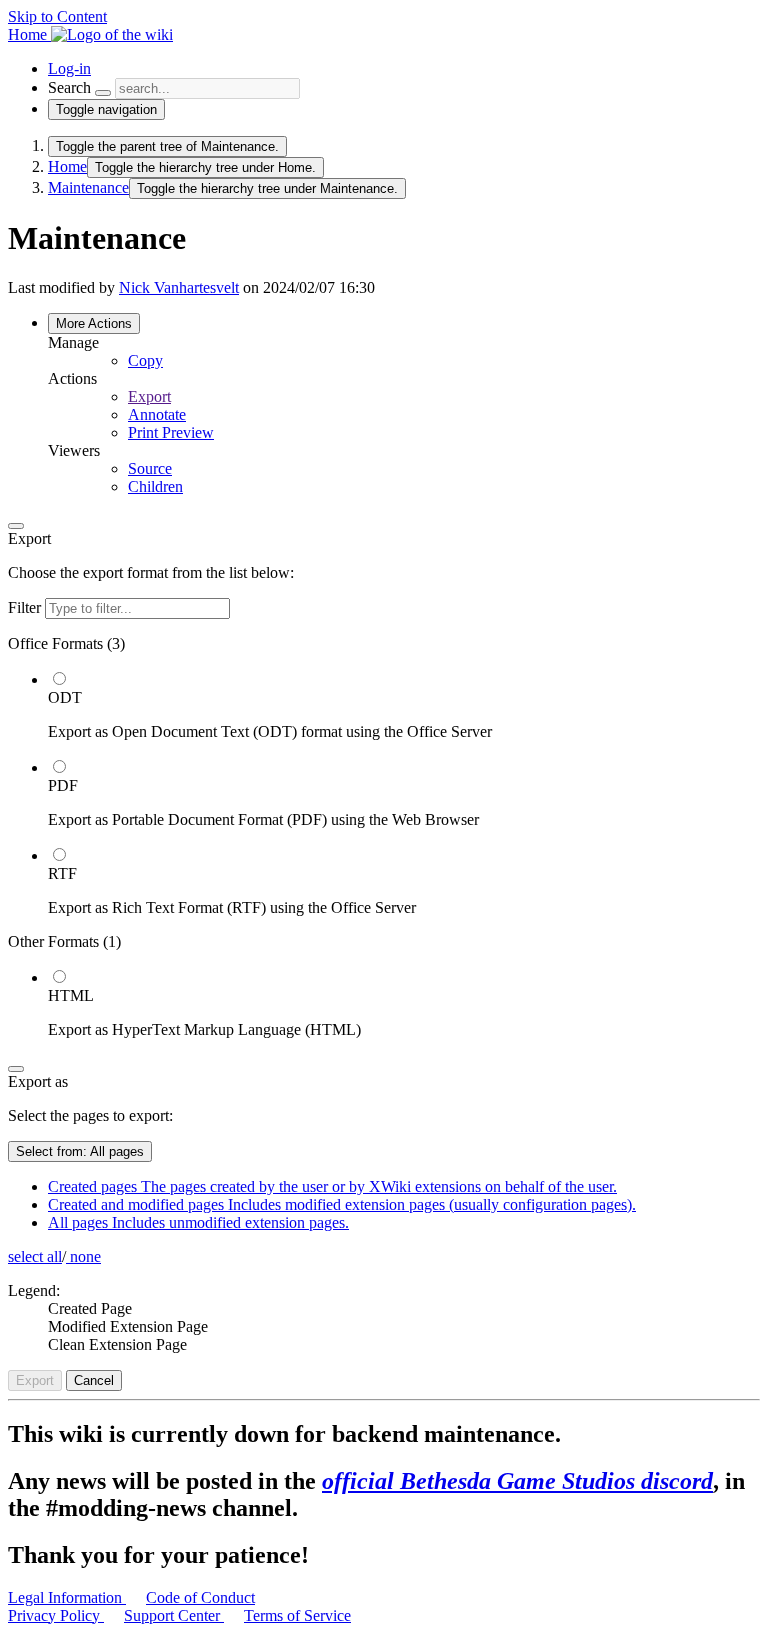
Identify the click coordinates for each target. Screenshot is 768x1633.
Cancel (94, 1380)
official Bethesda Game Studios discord (517, 1481)
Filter (26, 607)
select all (35, 1256)
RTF (62, 873)
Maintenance (88, 187)
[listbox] (384, 837)
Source (150, 468)
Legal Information (67, 1597)
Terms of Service (297, 1615)
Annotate (157, 414)
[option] (404, 705)
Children (155, 486)
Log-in (69, 68)
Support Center (174, 1615)
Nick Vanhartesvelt (179, 287)
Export (149, 396)
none (83, 1256)
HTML (71, 995)
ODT (65, 697)
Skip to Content (57, 16)
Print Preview (171, 432)
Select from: (80, 1151)
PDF (63, 785)
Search (69, 87)
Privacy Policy (56, 1615)
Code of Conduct (200, 1597)
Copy (145, 360)
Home (67, 166)
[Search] (103, 93)
